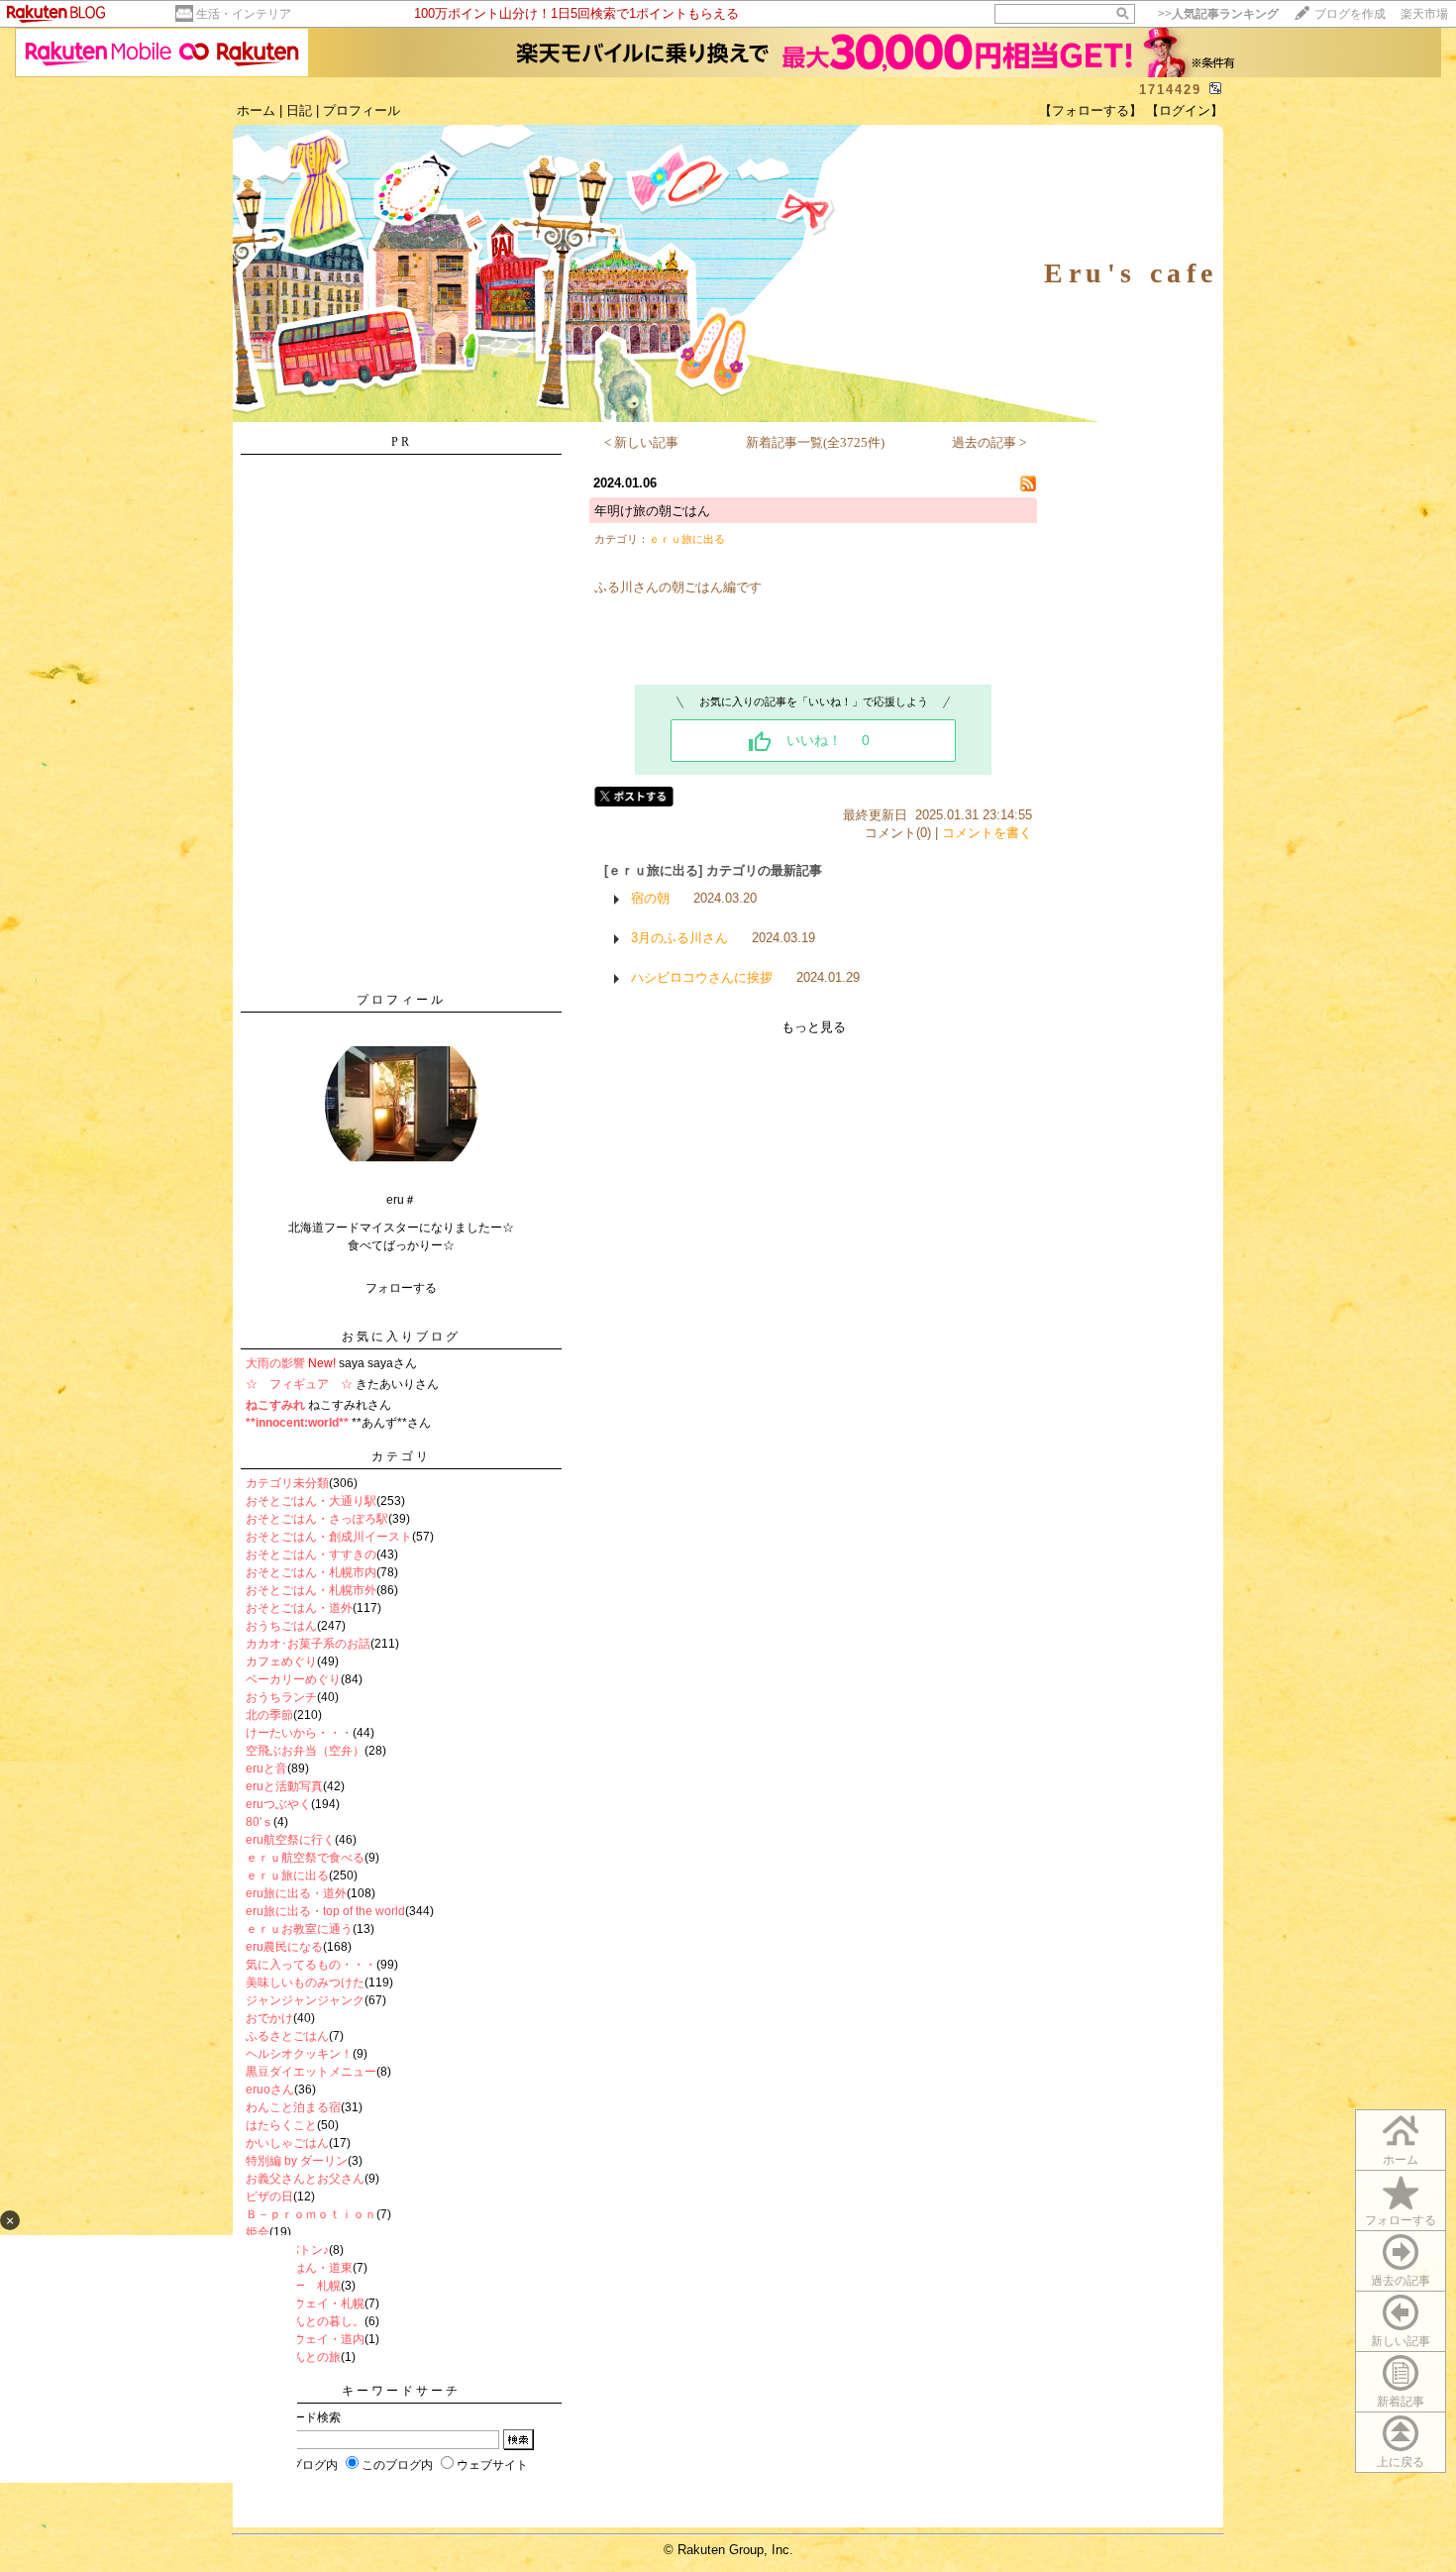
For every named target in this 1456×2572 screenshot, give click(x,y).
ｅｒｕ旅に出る (287, 1875)
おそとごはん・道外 (299, 1608)
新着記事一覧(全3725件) (815, 442)
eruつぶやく (278, 1804)
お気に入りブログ (401, 1337)
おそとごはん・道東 (299, 2268)
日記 (299, 110)
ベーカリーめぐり (293, 1679)
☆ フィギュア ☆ (299, 1384)
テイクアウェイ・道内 (305, 2339)
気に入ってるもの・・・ (311, 1965)
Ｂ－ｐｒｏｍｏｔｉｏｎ (311, 2214)
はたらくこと (281, 2125)
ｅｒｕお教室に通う (299, 1929)
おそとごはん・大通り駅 (311, 1501)
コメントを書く (987, 833)
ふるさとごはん (287, 2036)
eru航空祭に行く (290, 1840)
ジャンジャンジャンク (305, 2000)
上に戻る (1401, 2462)
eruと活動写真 (284, 1786)
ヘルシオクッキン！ (299, 2054)
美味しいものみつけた (305, 1983)
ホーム (256, 110)
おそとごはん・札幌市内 (311, 1572)
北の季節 (269, 1715)
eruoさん (270, 2090)
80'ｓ (260, 1822)
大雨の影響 (275, 1363)
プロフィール (362, 110)
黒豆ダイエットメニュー (311, 2072)
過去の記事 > (989, 442)
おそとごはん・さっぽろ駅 (317, 1519)
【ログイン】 (1185, 110)
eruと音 (266, 1768)
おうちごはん (281, 1626)
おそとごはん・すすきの (311, 1554)
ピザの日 (269, 2197)
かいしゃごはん (287, 2143)
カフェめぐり (281, 1661)
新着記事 (1401, 2402)
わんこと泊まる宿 (293, 2107)
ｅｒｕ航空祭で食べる (305, 1858)
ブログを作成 (1350, 14)
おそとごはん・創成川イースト (329, 1537)
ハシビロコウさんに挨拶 (702, 977)
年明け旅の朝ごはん (652, 511)
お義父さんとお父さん (305, 2179)
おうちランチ (281, 1697)
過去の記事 (1401, 2281)
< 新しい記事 (641, 442)
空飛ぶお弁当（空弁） (305, 1751)
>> (1218, 14)
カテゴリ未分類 (287, 1483)
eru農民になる (284, 1947)
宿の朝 (650, 898)
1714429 (1170, 90)
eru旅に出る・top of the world (325, 1911)
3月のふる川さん (679, 938)
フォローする (1401, 2220)
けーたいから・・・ (299, 1733)
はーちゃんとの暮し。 (305, 2321)
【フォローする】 (1091, 110)
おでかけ (269, 2018)
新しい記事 (1401, 2341)
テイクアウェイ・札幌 (305, 2304)
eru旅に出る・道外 (296, 1893)
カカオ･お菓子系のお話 (308, 1644)
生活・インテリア (244, 14)
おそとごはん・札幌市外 (311, 1590)
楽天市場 (1424, 14)
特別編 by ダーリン (297, 2161)
